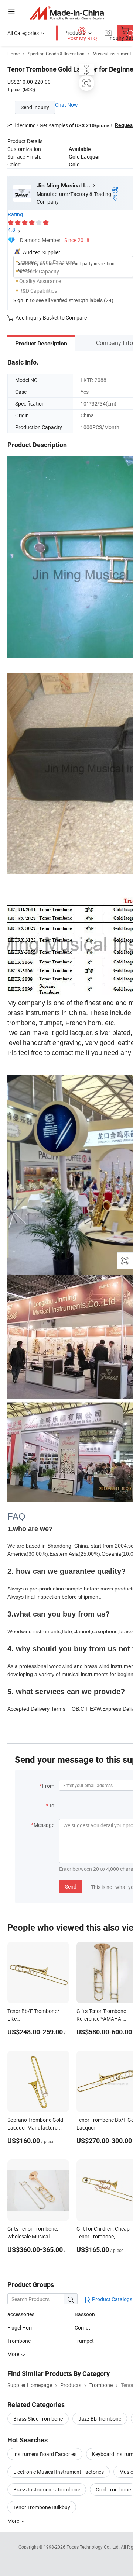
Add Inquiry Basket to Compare (51, 318)
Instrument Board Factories (45, 2454)
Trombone (19, 2341)
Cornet (82, 2327)
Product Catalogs (112, 2299)
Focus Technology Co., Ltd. (94, 2547)
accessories (21, 2314)
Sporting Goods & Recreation (56, 54)
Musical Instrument (112, 54)
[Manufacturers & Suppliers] (67, 13)
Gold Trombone (113, 2489)
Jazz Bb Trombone (100, 2419)
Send (71, 1887)
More (14, 2521)
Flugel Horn (21, 2327)
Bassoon (85, 2314)
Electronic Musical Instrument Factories (59, 2472)
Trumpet (84, 2341)
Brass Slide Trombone (38, 2419)
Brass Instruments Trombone (47, 2489)
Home (13, 54)
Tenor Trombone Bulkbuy (42, 2507)
